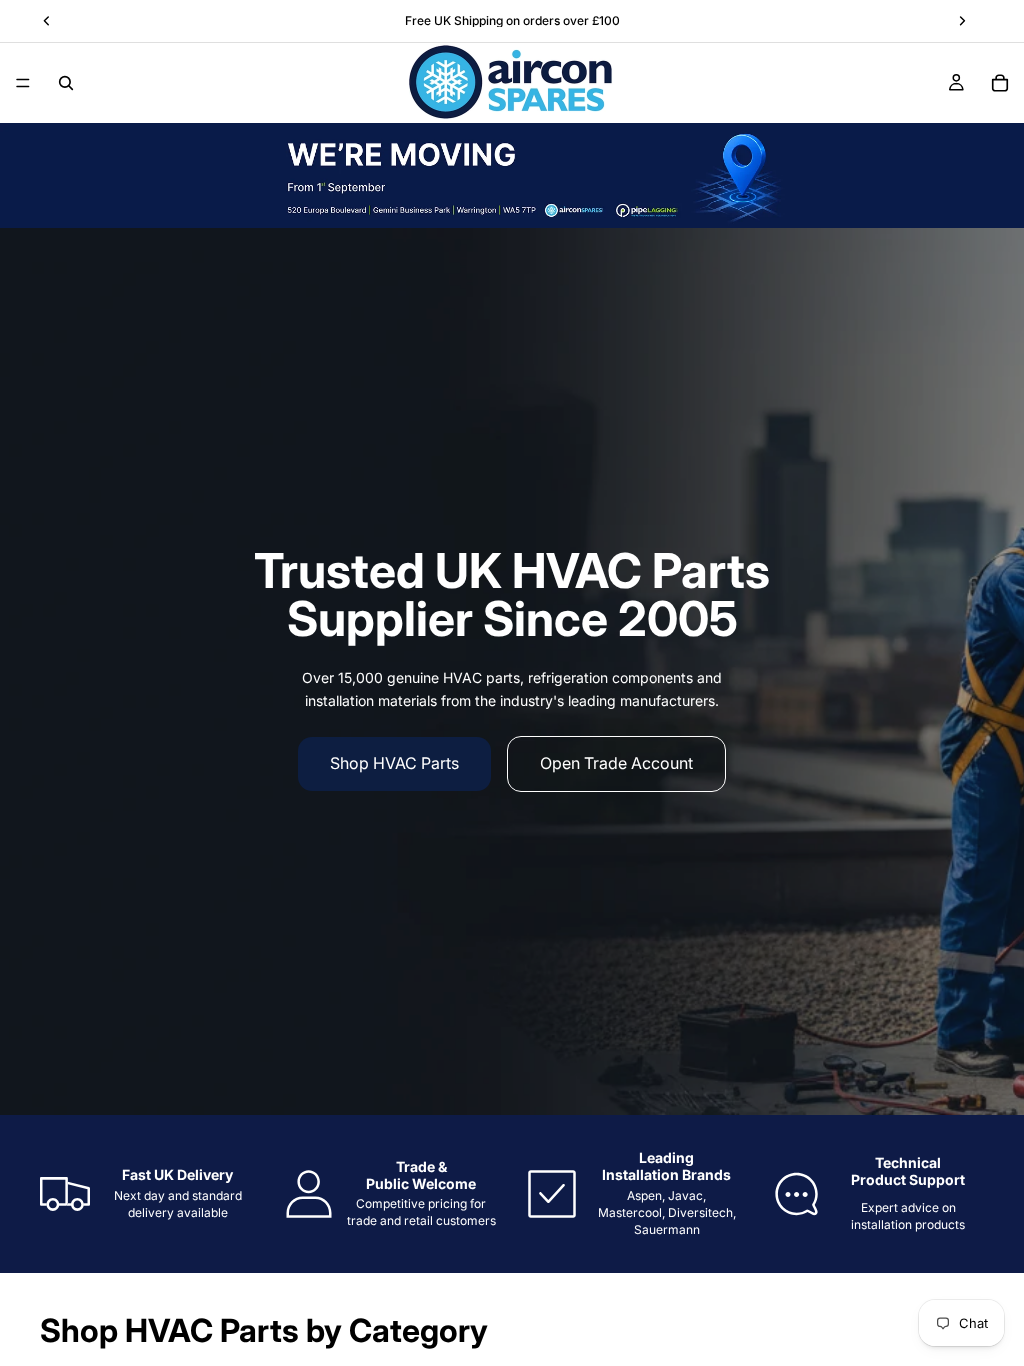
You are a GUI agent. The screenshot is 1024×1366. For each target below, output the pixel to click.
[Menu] (23, 83)
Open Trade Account (616, 763)
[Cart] (1000, 83)
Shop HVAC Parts (394, 763)
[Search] (66, 83)
